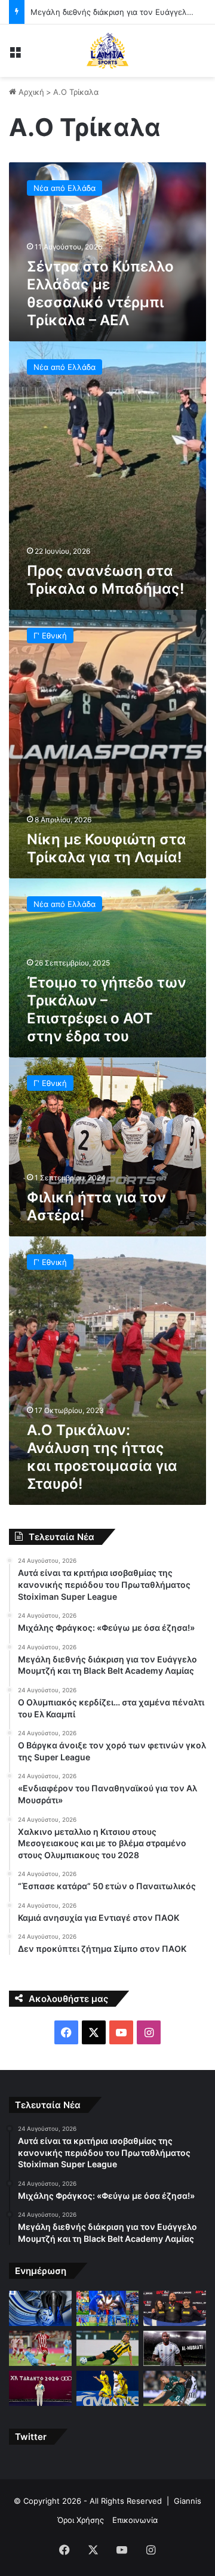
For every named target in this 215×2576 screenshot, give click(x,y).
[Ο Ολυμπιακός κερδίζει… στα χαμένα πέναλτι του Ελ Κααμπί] (40, 2348)
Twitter (31, 2437)
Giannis (188, 2501)
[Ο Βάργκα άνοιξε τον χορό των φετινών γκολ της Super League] (108, 2348)
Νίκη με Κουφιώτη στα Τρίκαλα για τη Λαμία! (107, 848)
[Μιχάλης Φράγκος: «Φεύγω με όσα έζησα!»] (108, 2308)
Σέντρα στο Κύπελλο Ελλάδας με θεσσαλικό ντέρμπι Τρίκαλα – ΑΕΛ (100, 293)
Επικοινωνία (135, 2520)
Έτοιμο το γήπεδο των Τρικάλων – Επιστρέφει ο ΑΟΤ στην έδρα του (107, 1009)
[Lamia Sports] (107, 51)
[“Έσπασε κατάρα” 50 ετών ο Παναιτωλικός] (108, 2388)
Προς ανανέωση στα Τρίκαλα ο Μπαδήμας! (105, 580)
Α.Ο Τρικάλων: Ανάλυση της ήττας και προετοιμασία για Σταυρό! (102, 1457)
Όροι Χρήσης (81, 2520)
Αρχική (30, 92)
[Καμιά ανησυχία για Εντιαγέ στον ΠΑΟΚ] (175, 2388)
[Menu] (15, 55)
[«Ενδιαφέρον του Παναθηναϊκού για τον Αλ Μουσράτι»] (175, 2348)
